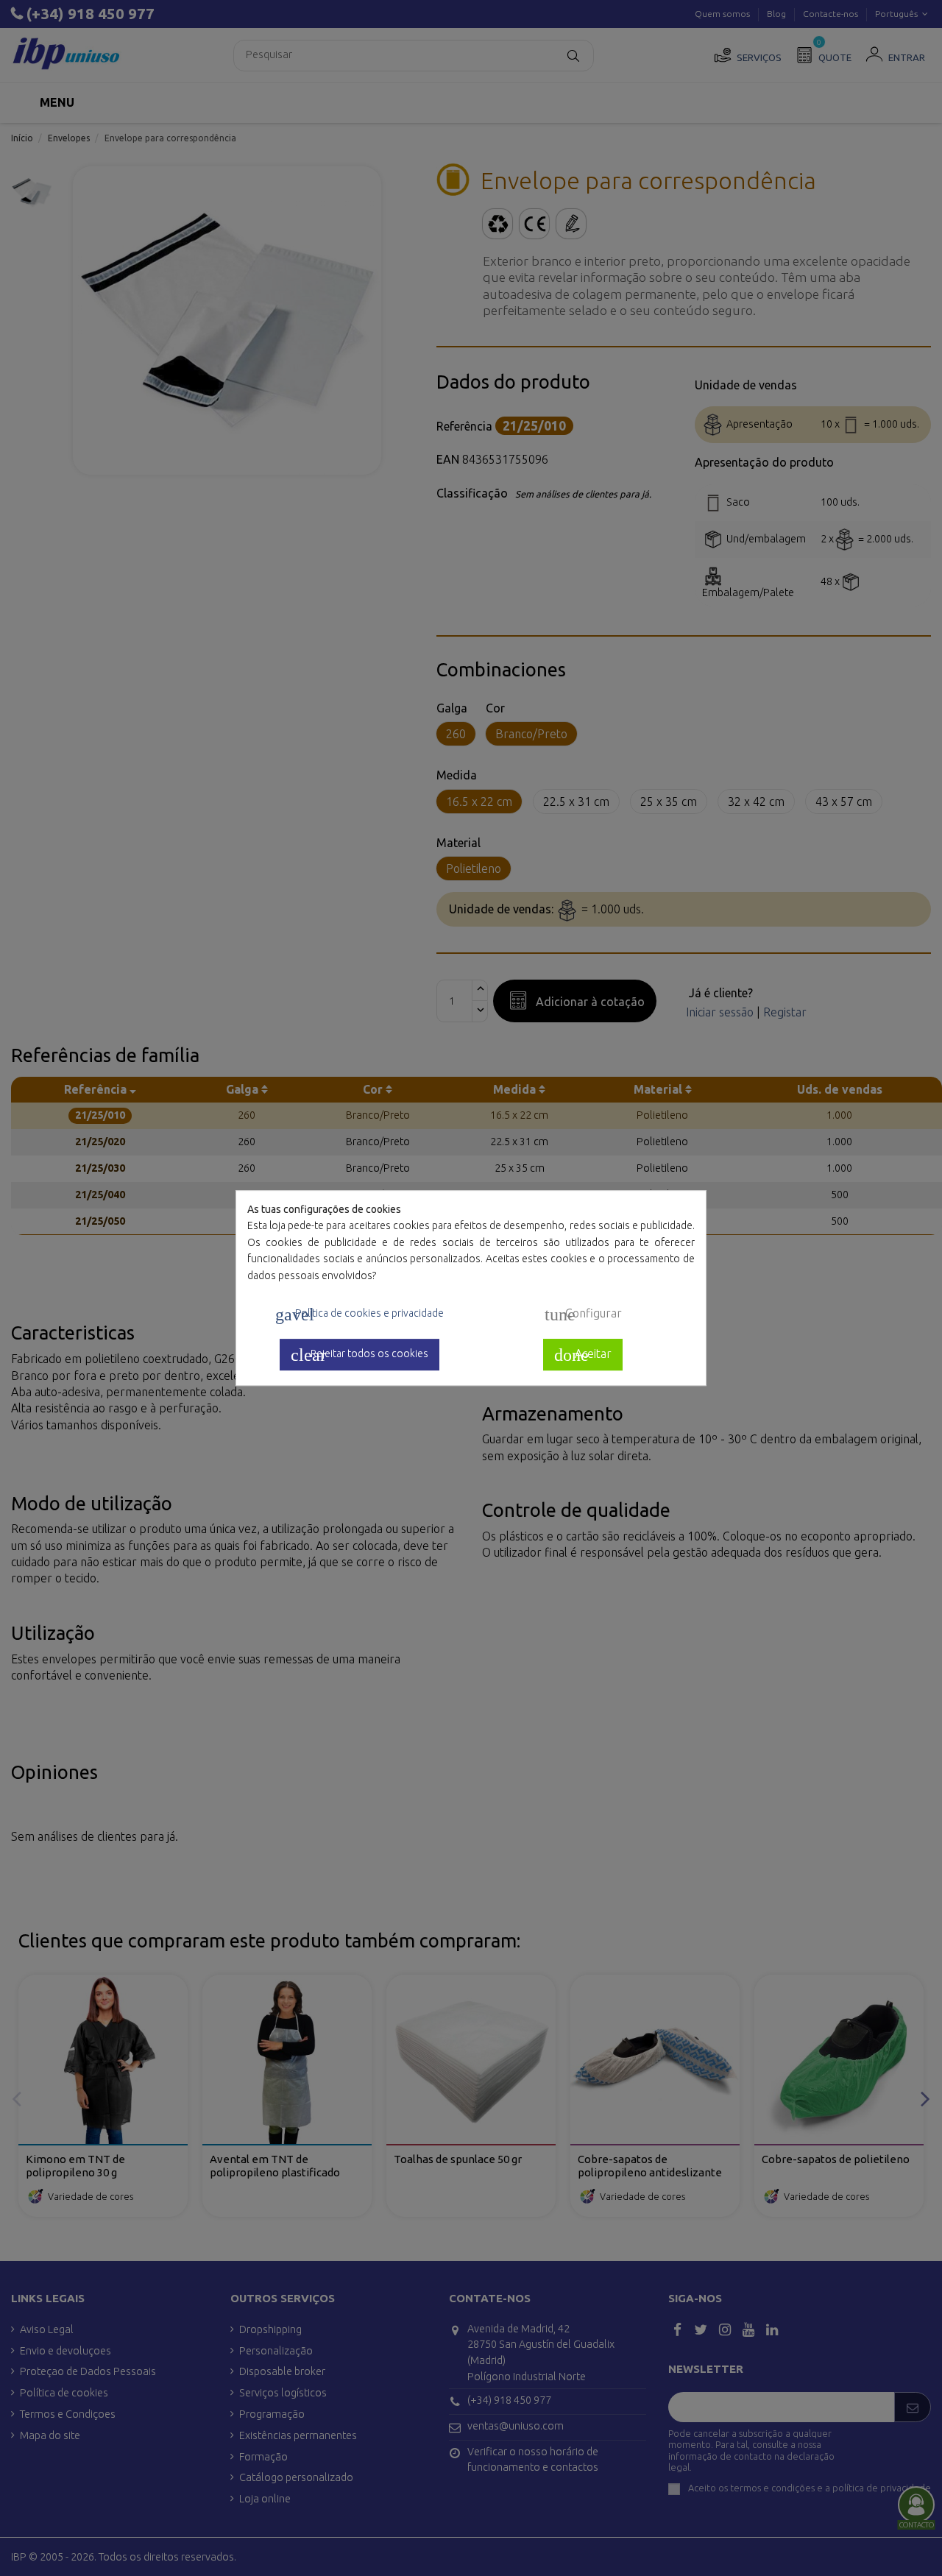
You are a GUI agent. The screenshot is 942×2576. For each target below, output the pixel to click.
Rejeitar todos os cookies (360, 1355)
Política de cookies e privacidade (360, 1314)
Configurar (583, 1314)
